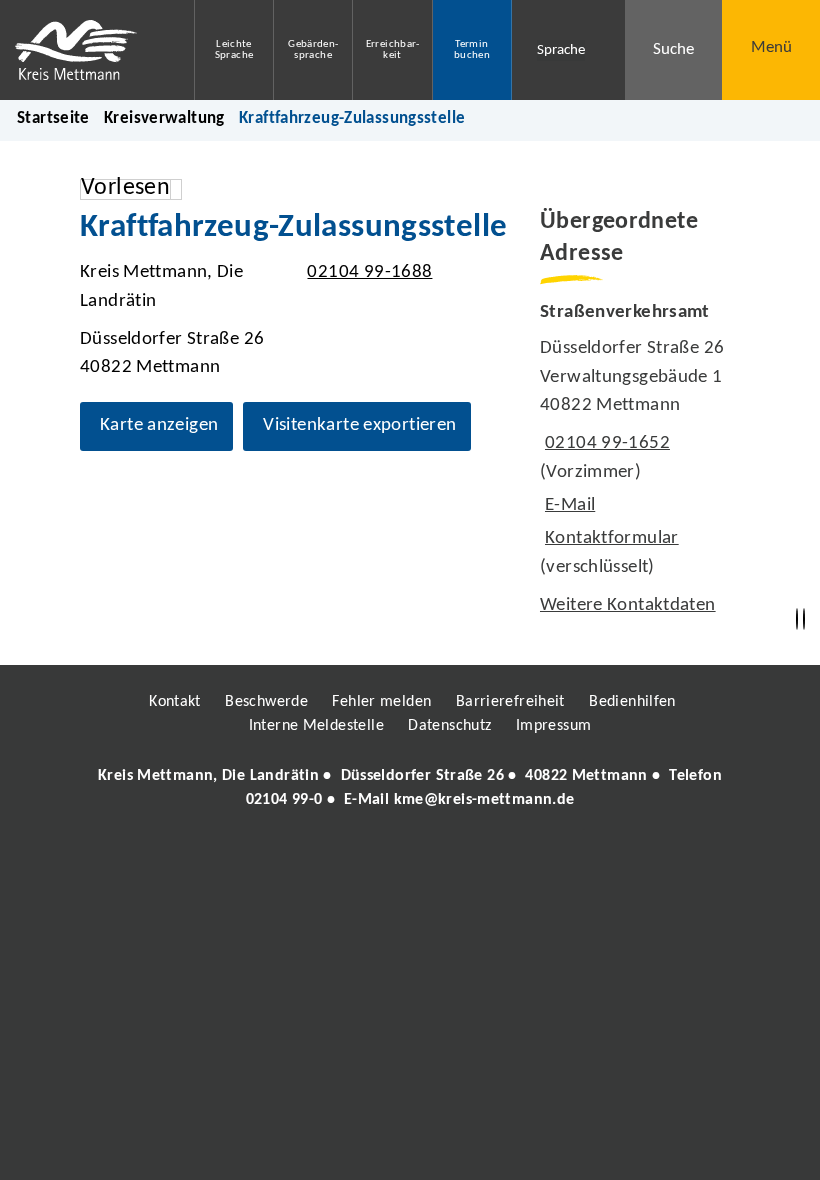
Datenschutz (449, 726)
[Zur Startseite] (82, 50)
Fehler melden (381, 702)
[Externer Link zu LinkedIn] (408, 857)
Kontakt (175, 702)
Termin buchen (472, 50)
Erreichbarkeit (393, 50)
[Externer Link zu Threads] (363, 857)
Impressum (553, 726)
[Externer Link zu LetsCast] (543, 857)
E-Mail (567, 505)
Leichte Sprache (234, 50)
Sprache (561, 50)
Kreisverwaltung (164, 118)
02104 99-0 (284, 800)
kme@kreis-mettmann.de (484, 800)
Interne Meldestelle (316, 726)
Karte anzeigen (159, 425)
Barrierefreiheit (510, 702)
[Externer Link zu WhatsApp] (498, 857)
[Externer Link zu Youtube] (453, 857)
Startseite (53, 118)
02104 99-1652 (605, 443)
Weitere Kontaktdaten (628, 605)
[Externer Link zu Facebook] (273, 857)
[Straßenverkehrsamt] (640, 460)
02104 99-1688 (367, 272)
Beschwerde (266, 702)
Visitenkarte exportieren (359, 425)
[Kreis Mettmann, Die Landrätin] (410, 788)
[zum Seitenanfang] (804, 619)
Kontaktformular (612, 538)
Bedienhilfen (632, 702)
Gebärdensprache (313, 50)
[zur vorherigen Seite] (797, 619)
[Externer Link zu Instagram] (318, 857)
